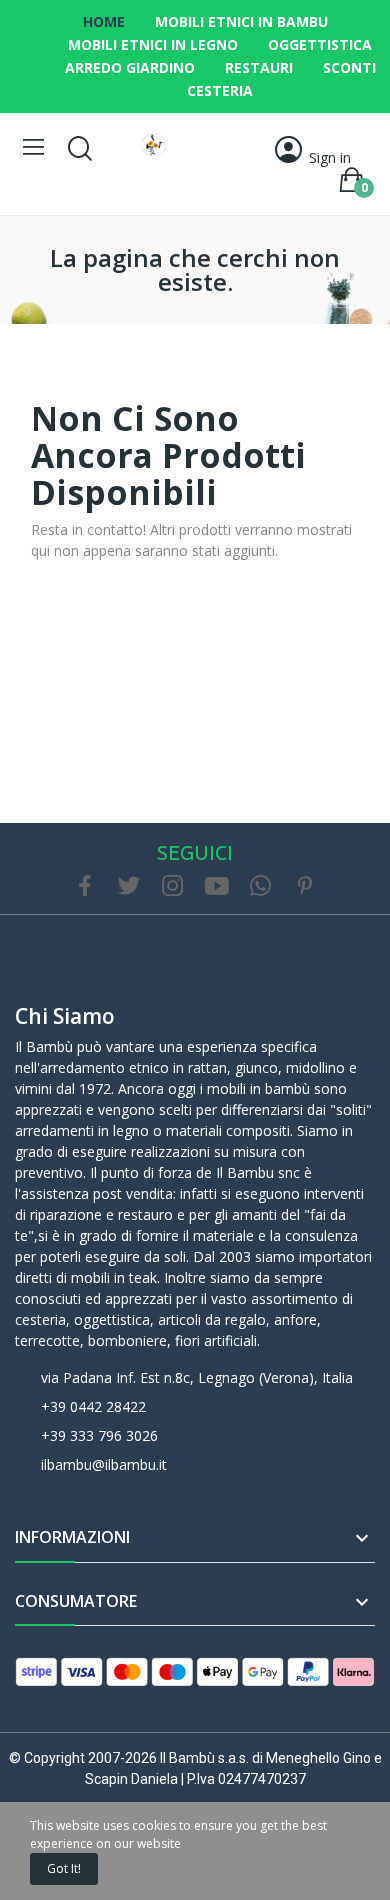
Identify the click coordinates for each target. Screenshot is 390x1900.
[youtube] (217, 886)
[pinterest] (305, 886)
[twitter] (129, 886)
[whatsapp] (261, 886)
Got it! (64, 1868)
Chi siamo (65, 1016)
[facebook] (85, 886)
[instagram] (173, 886)
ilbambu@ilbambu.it (104, 1464)
